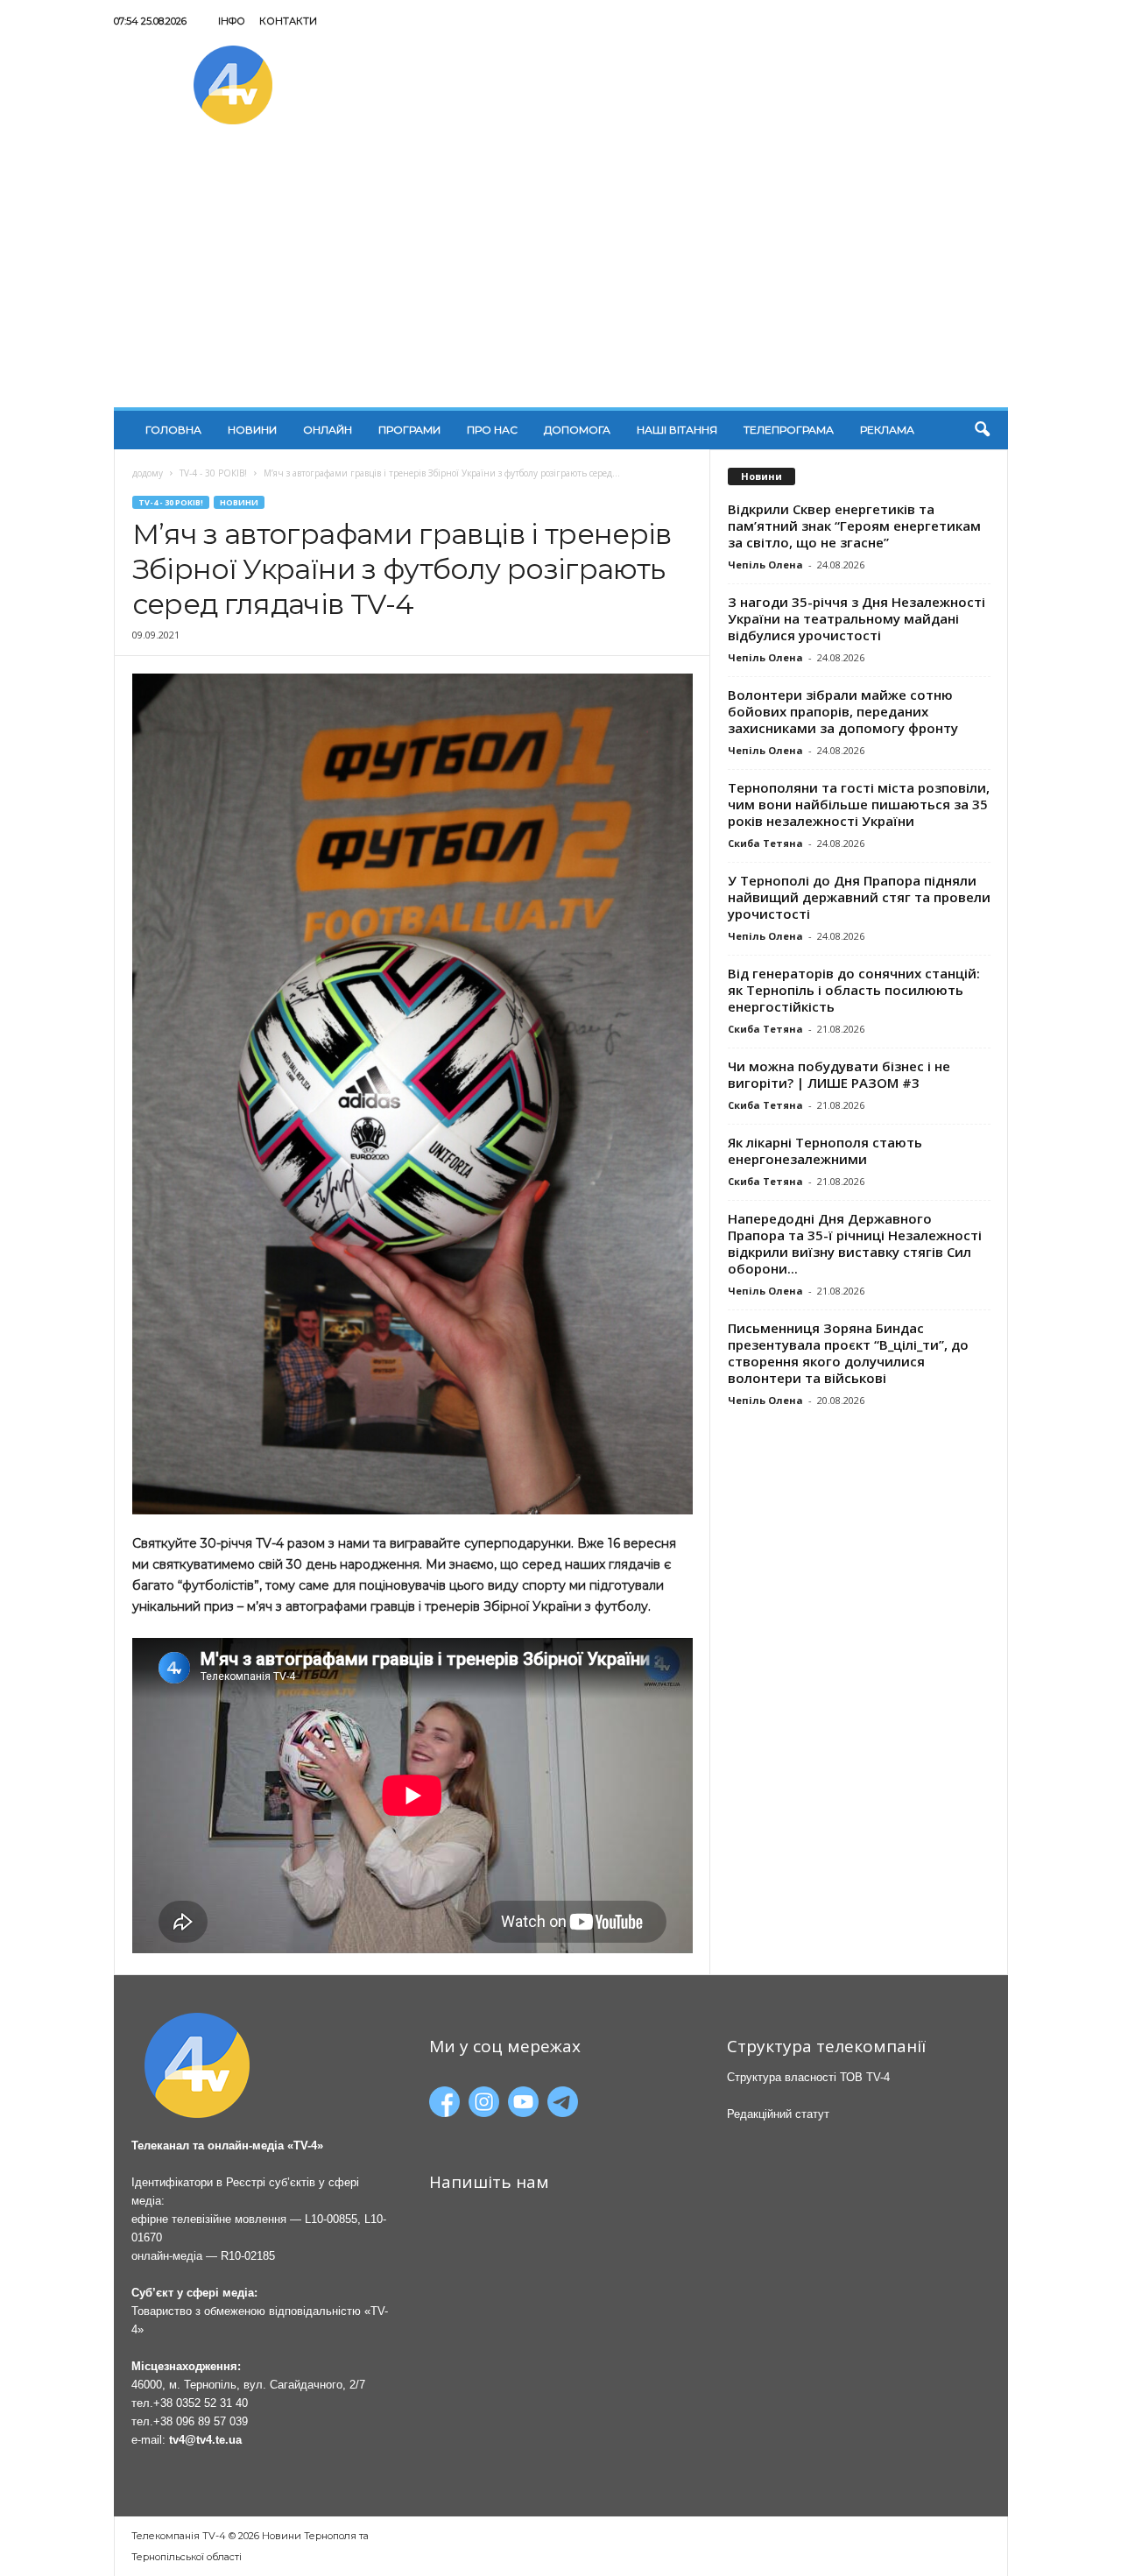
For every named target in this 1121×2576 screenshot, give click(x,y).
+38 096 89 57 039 (201, 2421)
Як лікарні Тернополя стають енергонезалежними (825, 1150)
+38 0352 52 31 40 (201, 2403)
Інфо (232, 21)
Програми (409, 430)
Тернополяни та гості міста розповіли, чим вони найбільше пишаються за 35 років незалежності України (859, 804)
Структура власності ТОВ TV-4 (808, 2077)
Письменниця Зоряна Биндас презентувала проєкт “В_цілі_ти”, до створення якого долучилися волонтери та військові (848, 1353)
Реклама (887, 430)
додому (148, 473)
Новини (252, 430)
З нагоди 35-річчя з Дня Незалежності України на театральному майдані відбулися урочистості (857, 618)
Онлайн (328, 430)
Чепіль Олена (765, 565)
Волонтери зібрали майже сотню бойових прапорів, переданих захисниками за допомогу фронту (843, 711)
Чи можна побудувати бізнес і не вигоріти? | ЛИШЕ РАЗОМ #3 (839, 1074)
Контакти (288, 21)
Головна (173, 430)
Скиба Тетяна (765, 843)
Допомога (577, 430)
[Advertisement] (561, 276)
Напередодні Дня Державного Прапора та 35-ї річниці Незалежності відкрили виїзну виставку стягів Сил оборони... (855, 1243)
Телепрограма (789, 430)
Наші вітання (677, 430)
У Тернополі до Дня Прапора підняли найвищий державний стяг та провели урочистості (859, 897)
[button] (982, 430)
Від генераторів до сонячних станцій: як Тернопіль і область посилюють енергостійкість (854, 990)
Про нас (492, 430)
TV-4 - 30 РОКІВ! (213, 473)
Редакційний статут (778, 2114)
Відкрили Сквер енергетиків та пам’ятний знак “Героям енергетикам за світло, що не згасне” (854, 526)
